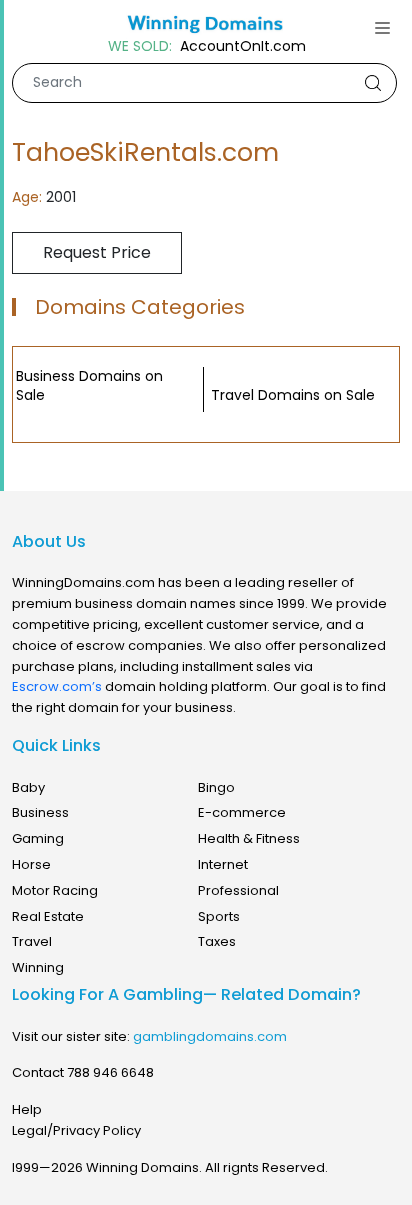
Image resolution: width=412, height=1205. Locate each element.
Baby (28, 787)
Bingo (216, 787)
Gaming (38, 838)
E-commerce (242, 812)
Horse (31, 864)
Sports (219, 916)
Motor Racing (55, 890)
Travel (32, 941)
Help (27, 1109)
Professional (238, 890)
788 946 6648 (110, 1072)
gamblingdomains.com (210, 1036)
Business (40, 812)
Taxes (217, 941)
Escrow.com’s (57, 686)
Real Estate (48, 916)
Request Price (97, 252)
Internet (223, 864)
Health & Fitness (249, 838)
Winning (38, 967)
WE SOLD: (140, 46)
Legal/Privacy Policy (76, 1130)
